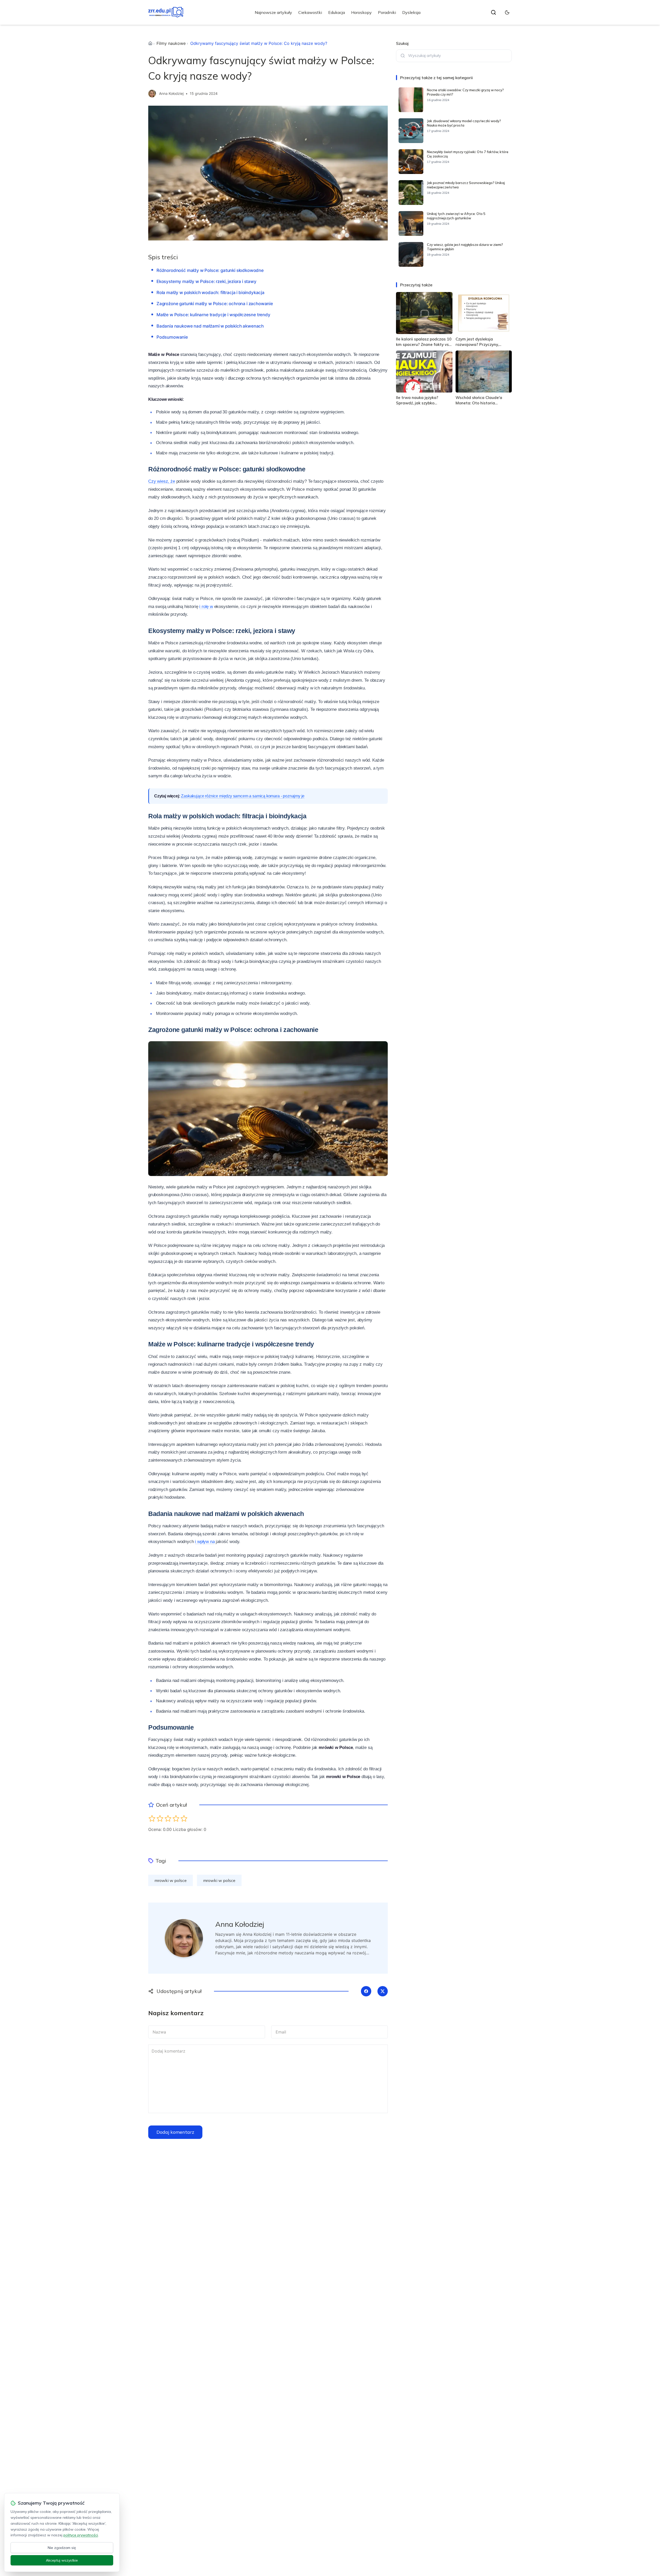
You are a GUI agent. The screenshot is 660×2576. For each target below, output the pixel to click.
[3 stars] (168, 1818)
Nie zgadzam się (62, 2548)
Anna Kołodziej (171, 93)
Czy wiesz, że (162, 481)
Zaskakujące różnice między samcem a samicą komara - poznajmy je (243, 796)
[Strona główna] (150, 43)
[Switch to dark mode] (507, 12)
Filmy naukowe (171, 43)
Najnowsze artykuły (273, 12)
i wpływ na (205, 1542)
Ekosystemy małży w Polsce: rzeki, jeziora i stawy (207, 281)
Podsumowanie (172, 337)
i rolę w (206, 607)
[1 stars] (152, 1818)
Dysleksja (411, 12)
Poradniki (387, 12)
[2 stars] (160, 1818)
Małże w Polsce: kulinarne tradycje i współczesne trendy (213, 315)
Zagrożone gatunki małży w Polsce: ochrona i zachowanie (215, 304)
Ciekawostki (310, 12)
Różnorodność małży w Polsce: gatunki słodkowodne (210, 270)
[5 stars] (184, 1818)
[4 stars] (176, 1818)
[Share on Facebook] (366, 1991)
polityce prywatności (81, 2535)
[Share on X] (383, 1991)
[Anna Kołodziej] (152, 94)
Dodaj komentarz (175, 2132)
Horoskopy (361, 12)
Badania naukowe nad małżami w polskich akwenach (210, 326)
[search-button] (493, 12)
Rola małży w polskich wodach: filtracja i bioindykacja (211, 293)
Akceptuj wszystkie (62, 2560)
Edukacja (337, 12)
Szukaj (402, 43)
